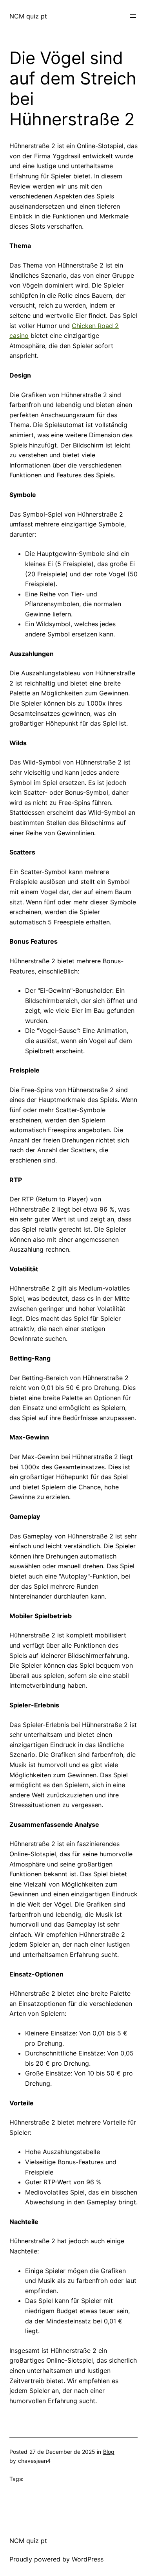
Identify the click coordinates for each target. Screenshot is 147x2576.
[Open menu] (133, 16)
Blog (109, 2452)
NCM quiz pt (28, 16)
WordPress (88, 2559)
